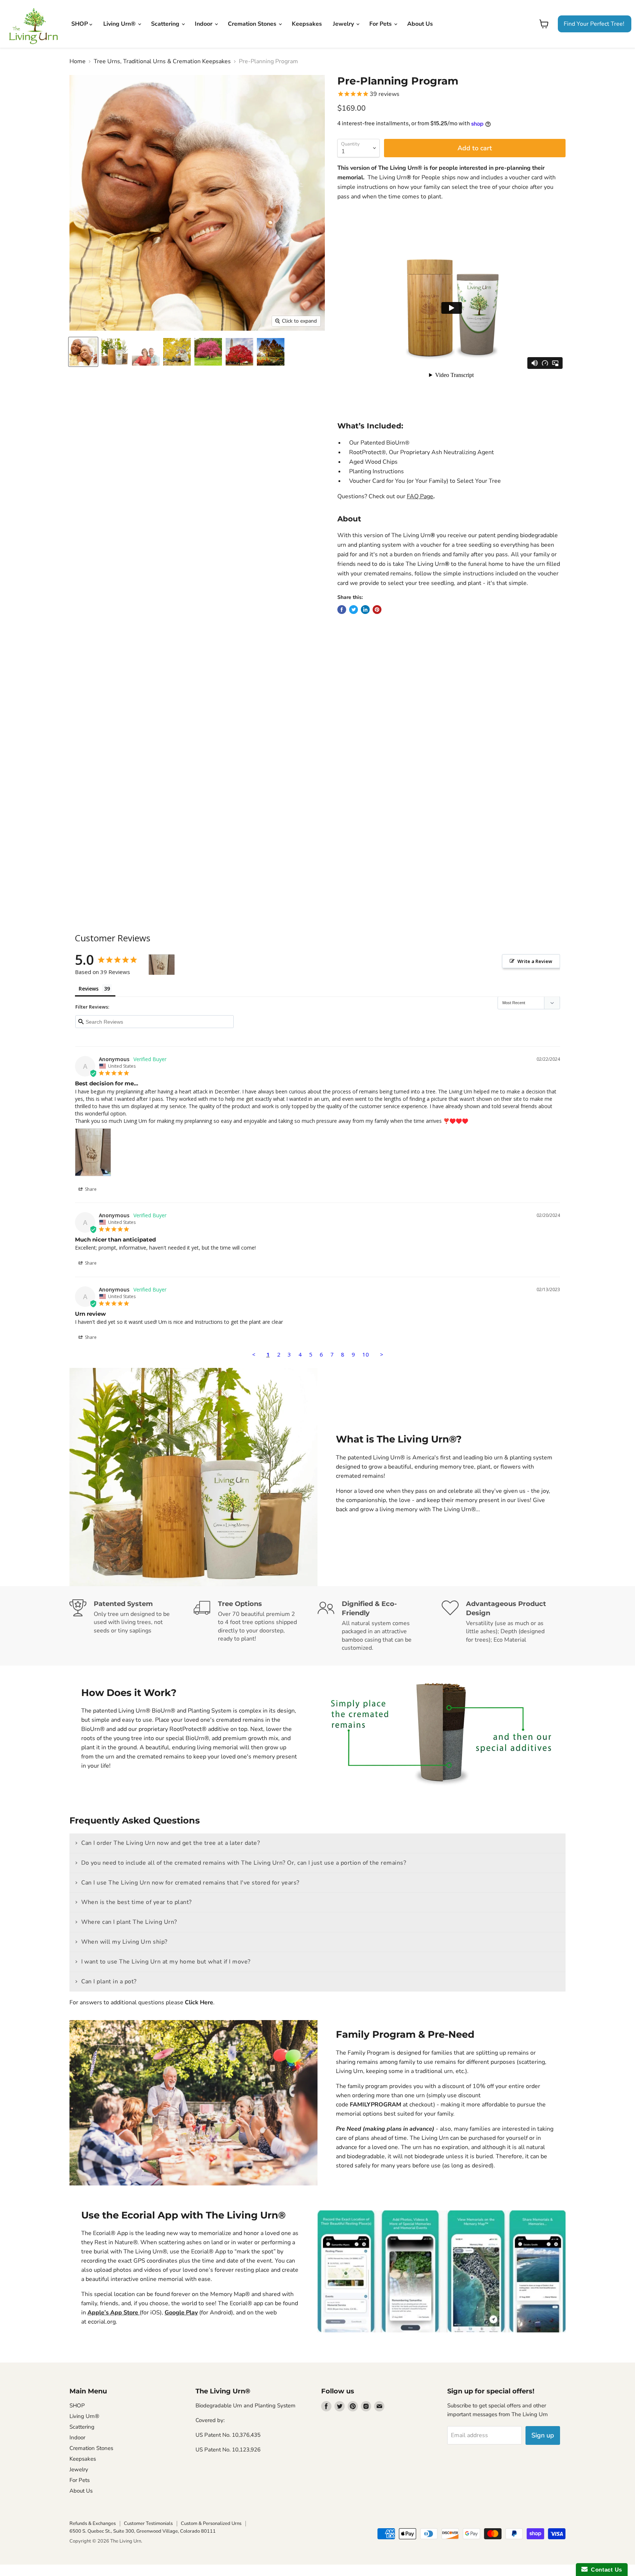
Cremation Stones (253, 24)
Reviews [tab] (89, 989)
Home (78, 61)
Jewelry (344, 24)
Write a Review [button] (535, 961)
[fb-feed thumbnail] (146, 352)
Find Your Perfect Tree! (594, 24)
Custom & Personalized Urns (211, 2523)
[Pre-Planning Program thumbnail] (83, 352)
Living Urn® (120, 24)
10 (366, 1354)
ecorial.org (102, 2322)
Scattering (166, 24)
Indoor (204, 24)
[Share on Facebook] (342, 610)
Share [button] (90, 1189)
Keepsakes (307, 24)
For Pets (381, 24)
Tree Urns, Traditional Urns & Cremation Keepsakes (162, 61)
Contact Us (605, 2570)
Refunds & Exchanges (93, 2523)
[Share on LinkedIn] (365, 610)
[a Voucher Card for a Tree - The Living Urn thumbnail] (239, 352)
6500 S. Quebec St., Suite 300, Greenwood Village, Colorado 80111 (143, 2531)
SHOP (80, 24)
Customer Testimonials (148, 2523)
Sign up (543, 2435)
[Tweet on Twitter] (354, 610)
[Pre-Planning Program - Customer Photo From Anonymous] (162, 965)
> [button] (382, 1354)
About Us (420, 24)
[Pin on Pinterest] (377, 610)
